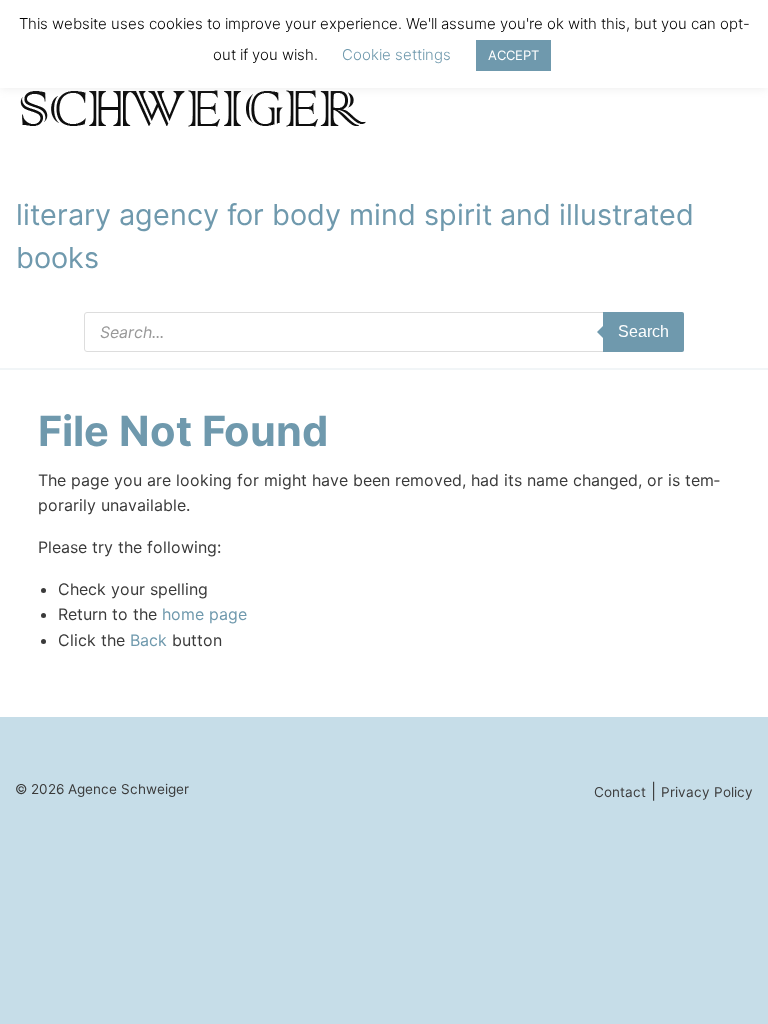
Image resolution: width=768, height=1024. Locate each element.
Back (148, 640)
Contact (620, 792)
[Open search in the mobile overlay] (384, 332)
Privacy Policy (707, 792)
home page (204, 614)
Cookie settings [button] (396, 54)
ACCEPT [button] (513, 55)
